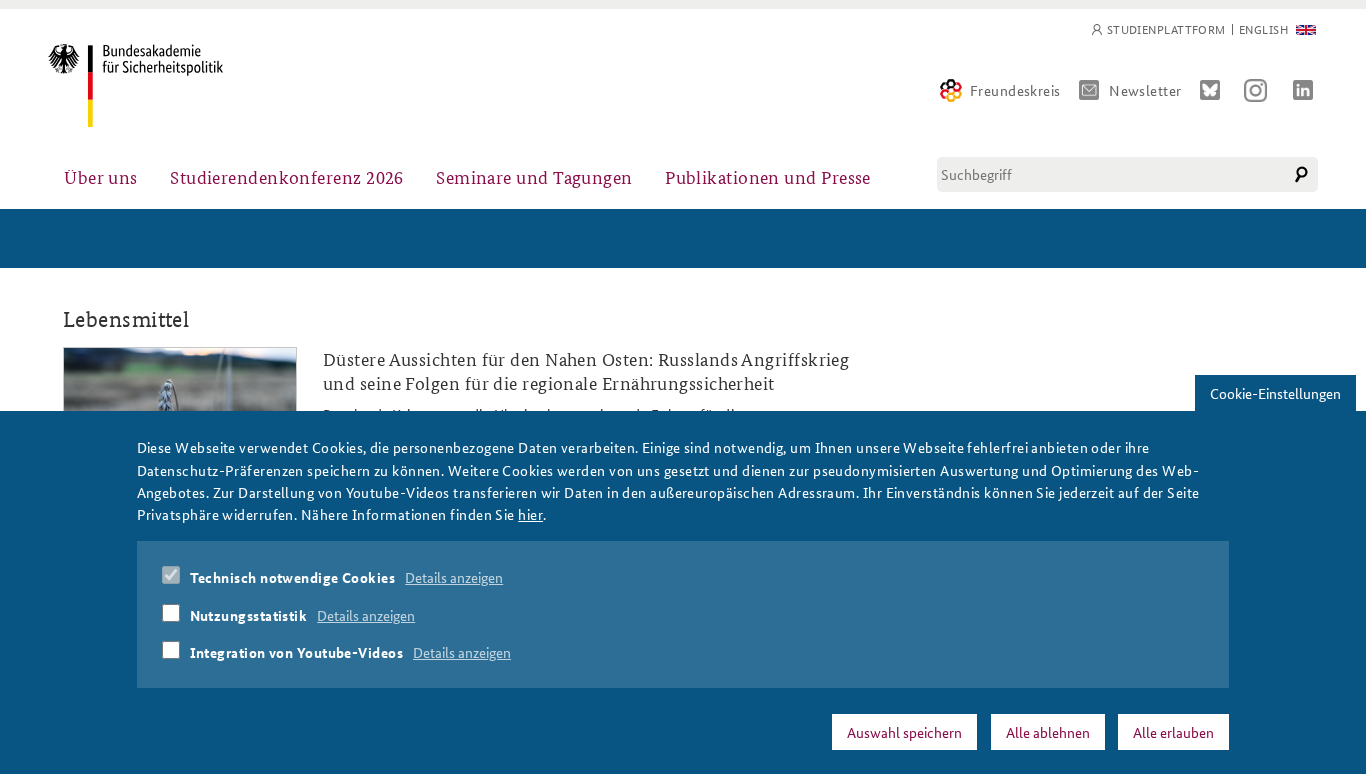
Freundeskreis (1015, 90)
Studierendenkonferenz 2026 (287, 176)
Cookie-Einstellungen (1275, 393)
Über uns (101, 176)
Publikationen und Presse (768, 176)
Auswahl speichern (904, 731)
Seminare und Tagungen (534, 176)
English (1263, 29)
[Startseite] (135, 85)
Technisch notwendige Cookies (293, 577)
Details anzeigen (454, 577)
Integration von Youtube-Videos (297, 652)
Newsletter (1145, 90)
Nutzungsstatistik (249, 614)
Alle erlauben (1173, 731)
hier (530, 514)
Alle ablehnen (1048, 731)
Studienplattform (1166, 29)
